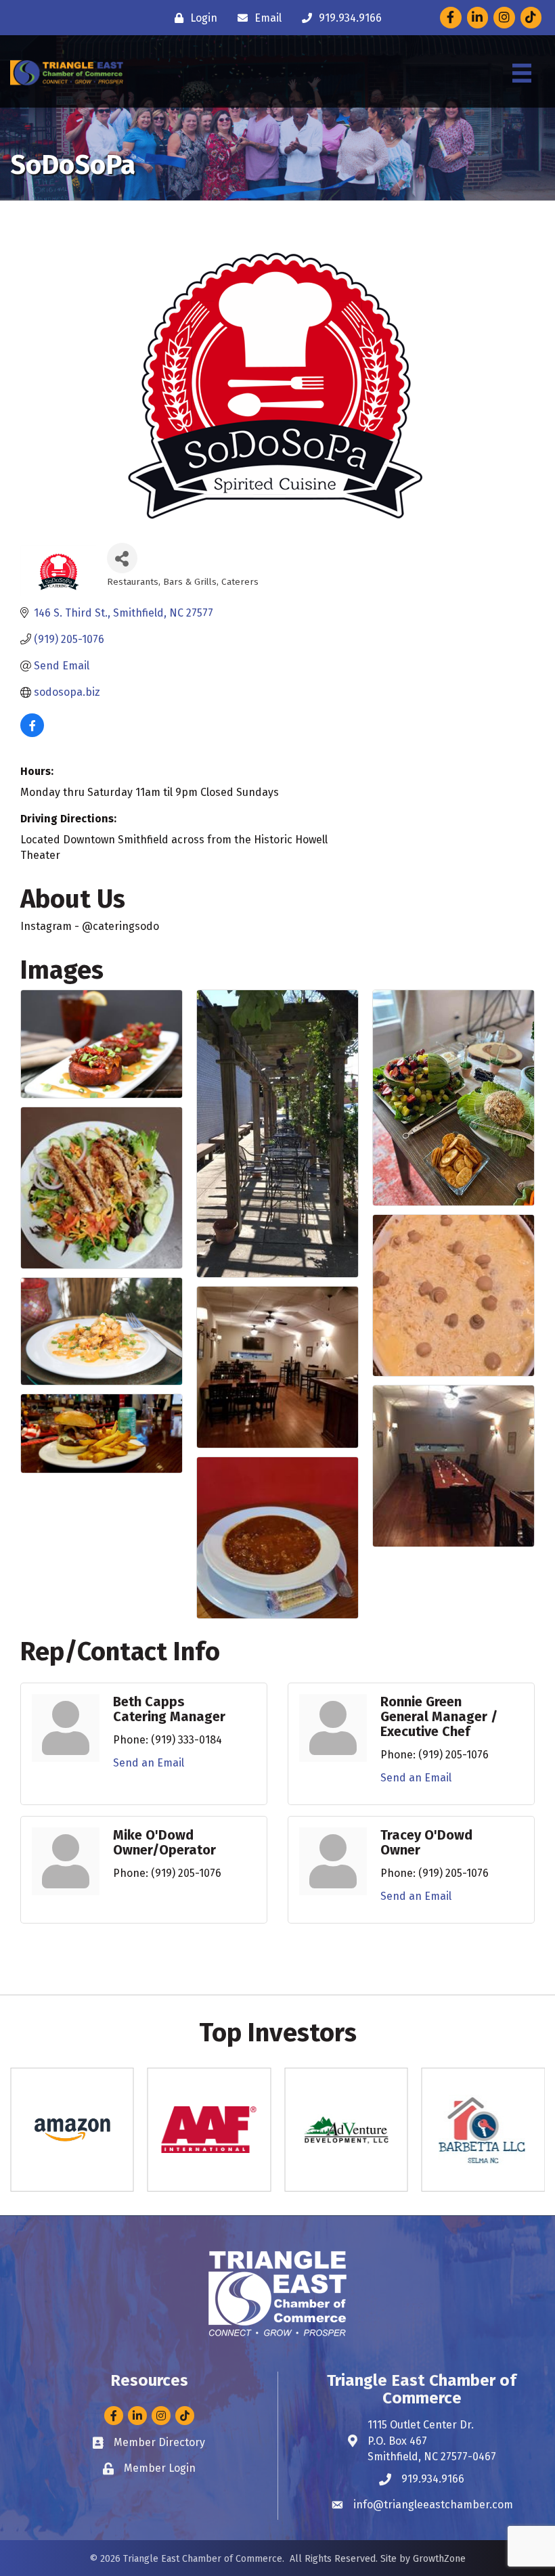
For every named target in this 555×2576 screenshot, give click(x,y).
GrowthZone (439, 2559)
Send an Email (149, 1763)
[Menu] (522, 73)
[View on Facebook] (32, 733)
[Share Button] (122, 558)
